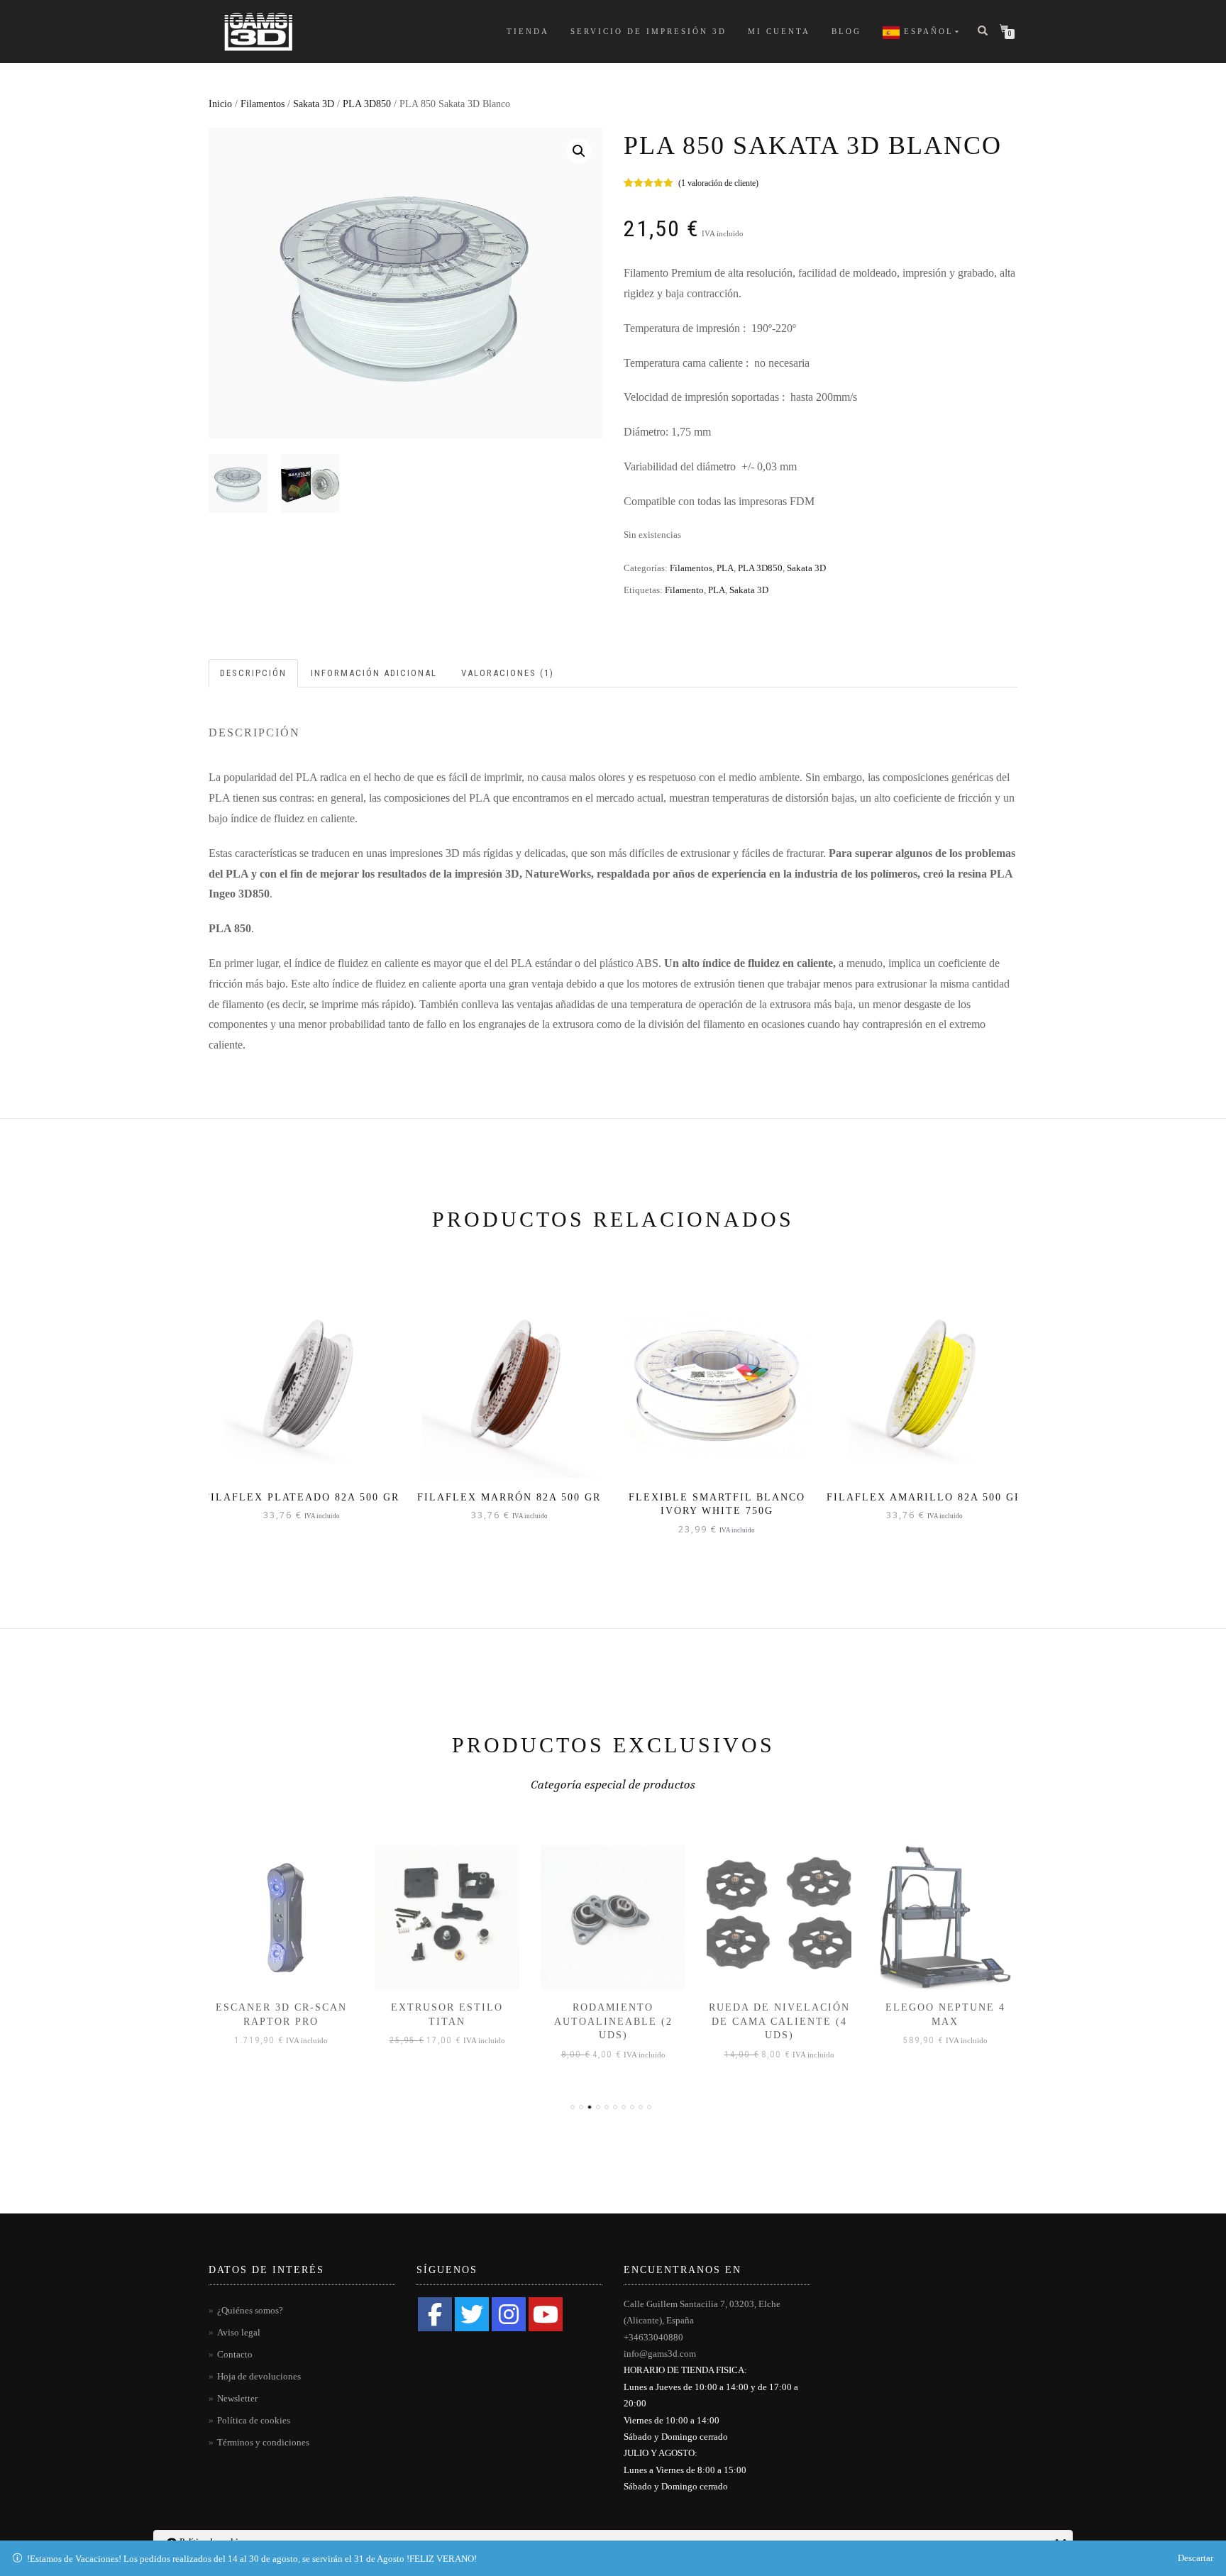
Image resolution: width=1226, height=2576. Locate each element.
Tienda (528, 31)
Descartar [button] (1195, 2558)
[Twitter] (472, 2314)
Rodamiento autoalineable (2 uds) (613, 2021)
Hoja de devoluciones (259, 2376)
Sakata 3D (314, 104)
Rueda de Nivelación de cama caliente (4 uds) (779, 2021)
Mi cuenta (779, 31)
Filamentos (263, 104)
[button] (579, 151)
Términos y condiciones (263, 2442)
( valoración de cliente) (718, 183)
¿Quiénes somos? (250, 2310)
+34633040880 (653, 2337)
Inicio (220, 104)
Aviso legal (239, 2332)
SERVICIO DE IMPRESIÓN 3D (648, 31)
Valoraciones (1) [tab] (508, 673)
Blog (846, 31)
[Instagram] (509, 2314)
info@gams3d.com (660, 2354)
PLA (725, 568)
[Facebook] (435, 2314)
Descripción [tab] (253, 673)
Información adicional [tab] (374, 673)
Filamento (684, 590)
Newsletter (237, 2398)
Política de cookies (254, 2420)
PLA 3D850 (367, 104)
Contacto (235, 2354)
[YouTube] (546, 2314)
